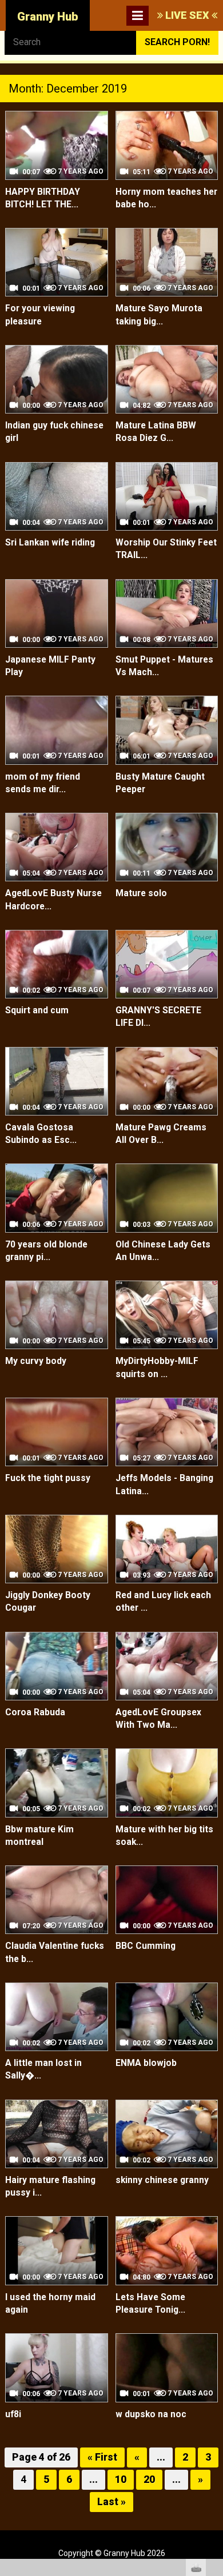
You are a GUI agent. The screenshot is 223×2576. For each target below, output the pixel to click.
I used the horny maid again (50, 2304)
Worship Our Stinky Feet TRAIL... (166, 549)
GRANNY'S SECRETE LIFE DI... (158, 1017)
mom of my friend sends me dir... (43, 783)
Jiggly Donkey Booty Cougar (48, 1602)
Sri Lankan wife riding (50, 543)
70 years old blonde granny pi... (46, 1251)
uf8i (13, 2414)
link (213, 2398)
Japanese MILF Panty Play (50, 666)
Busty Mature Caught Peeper (160, 783)
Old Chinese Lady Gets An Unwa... (163, 1251)
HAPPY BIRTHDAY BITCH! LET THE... (43, 198)
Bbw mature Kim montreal (39, 1836)
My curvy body (36, 1361)
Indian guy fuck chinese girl (54, 432)
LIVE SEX (187, 15)
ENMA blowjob (146, 2063)
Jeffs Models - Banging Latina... (164, 1484)
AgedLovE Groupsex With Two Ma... (158, 1719)
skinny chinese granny (162, 2180)
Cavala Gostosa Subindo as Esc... (41, 1134)
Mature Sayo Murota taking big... (159, 315)
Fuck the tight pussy (48, 1478)
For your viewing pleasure (40, 315)
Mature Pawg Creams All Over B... (161, 1134)
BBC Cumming (146, 1946)
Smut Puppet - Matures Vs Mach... (164, 666)
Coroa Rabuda (35, 1712)
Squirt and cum (37, 1010)
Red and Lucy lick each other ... (163, 1602)
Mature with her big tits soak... (164, 1836)
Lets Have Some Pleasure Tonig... (150, 2304)
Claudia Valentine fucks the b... (55, 1952)
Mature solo (141, 893)
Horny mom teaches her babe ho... (166, 198)
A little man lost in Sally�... (43, 2069)
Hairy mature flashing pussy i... (50, 2186)
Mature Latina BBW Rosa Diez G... (156, 432)
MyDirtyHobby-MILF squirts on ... (157, 1367)
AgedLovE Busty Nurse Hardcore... (53, 900)
